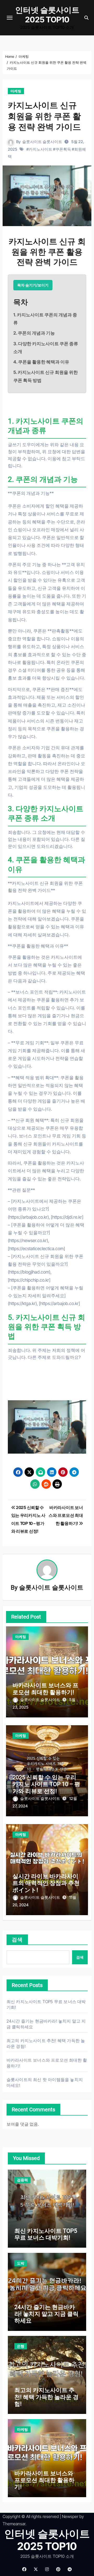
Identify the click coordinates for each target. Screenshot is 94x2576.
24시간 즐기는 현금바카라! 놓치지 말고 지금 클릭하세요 (46, 2314)
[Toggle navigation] (10, 18)
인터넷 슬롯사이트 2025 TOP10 (47, 15)
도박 (21, 2263)
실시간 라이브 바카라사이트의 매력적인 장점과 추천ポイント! (46, 1883)
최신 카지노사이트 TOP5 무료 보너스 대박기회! (46, 2234)
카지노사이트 (40, 149)
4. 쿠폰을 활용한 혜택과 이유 (41, 362)
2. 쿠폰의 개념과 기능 (34, 333)
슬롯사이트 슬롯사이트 (42, 142)
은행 (21, 2346)
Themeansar (14, 2524)
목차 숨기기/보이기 (33, 285)
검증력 (22, 2180)
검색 (17, 1940)
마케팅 (16, 91)
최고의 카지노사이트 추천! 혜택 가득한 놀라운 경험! (46, 2397)
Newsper (70, 2516)
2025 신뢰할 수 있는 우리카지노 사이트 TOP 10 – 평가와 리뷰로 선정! (46, 1784)
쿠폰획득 (63, 149)
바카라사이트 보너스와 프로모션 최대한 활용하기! (45, 1689)
